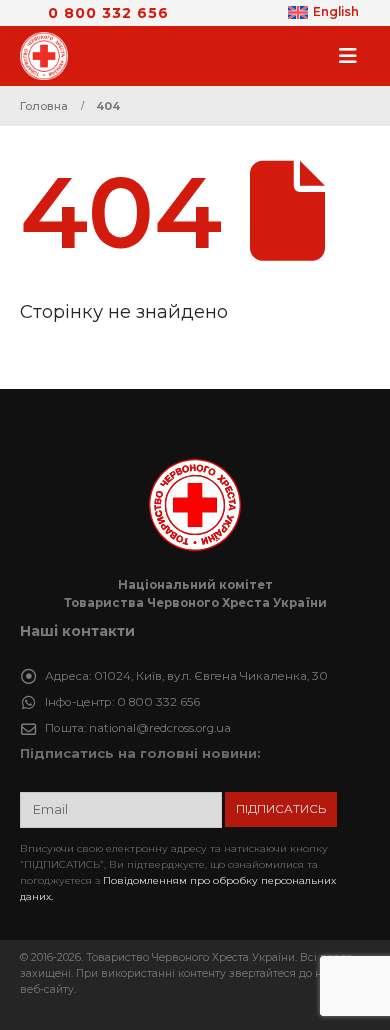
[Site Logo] (50, 56)
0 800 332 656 (108, 13)
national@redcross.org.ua (160, 728)
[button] (354, 56)
